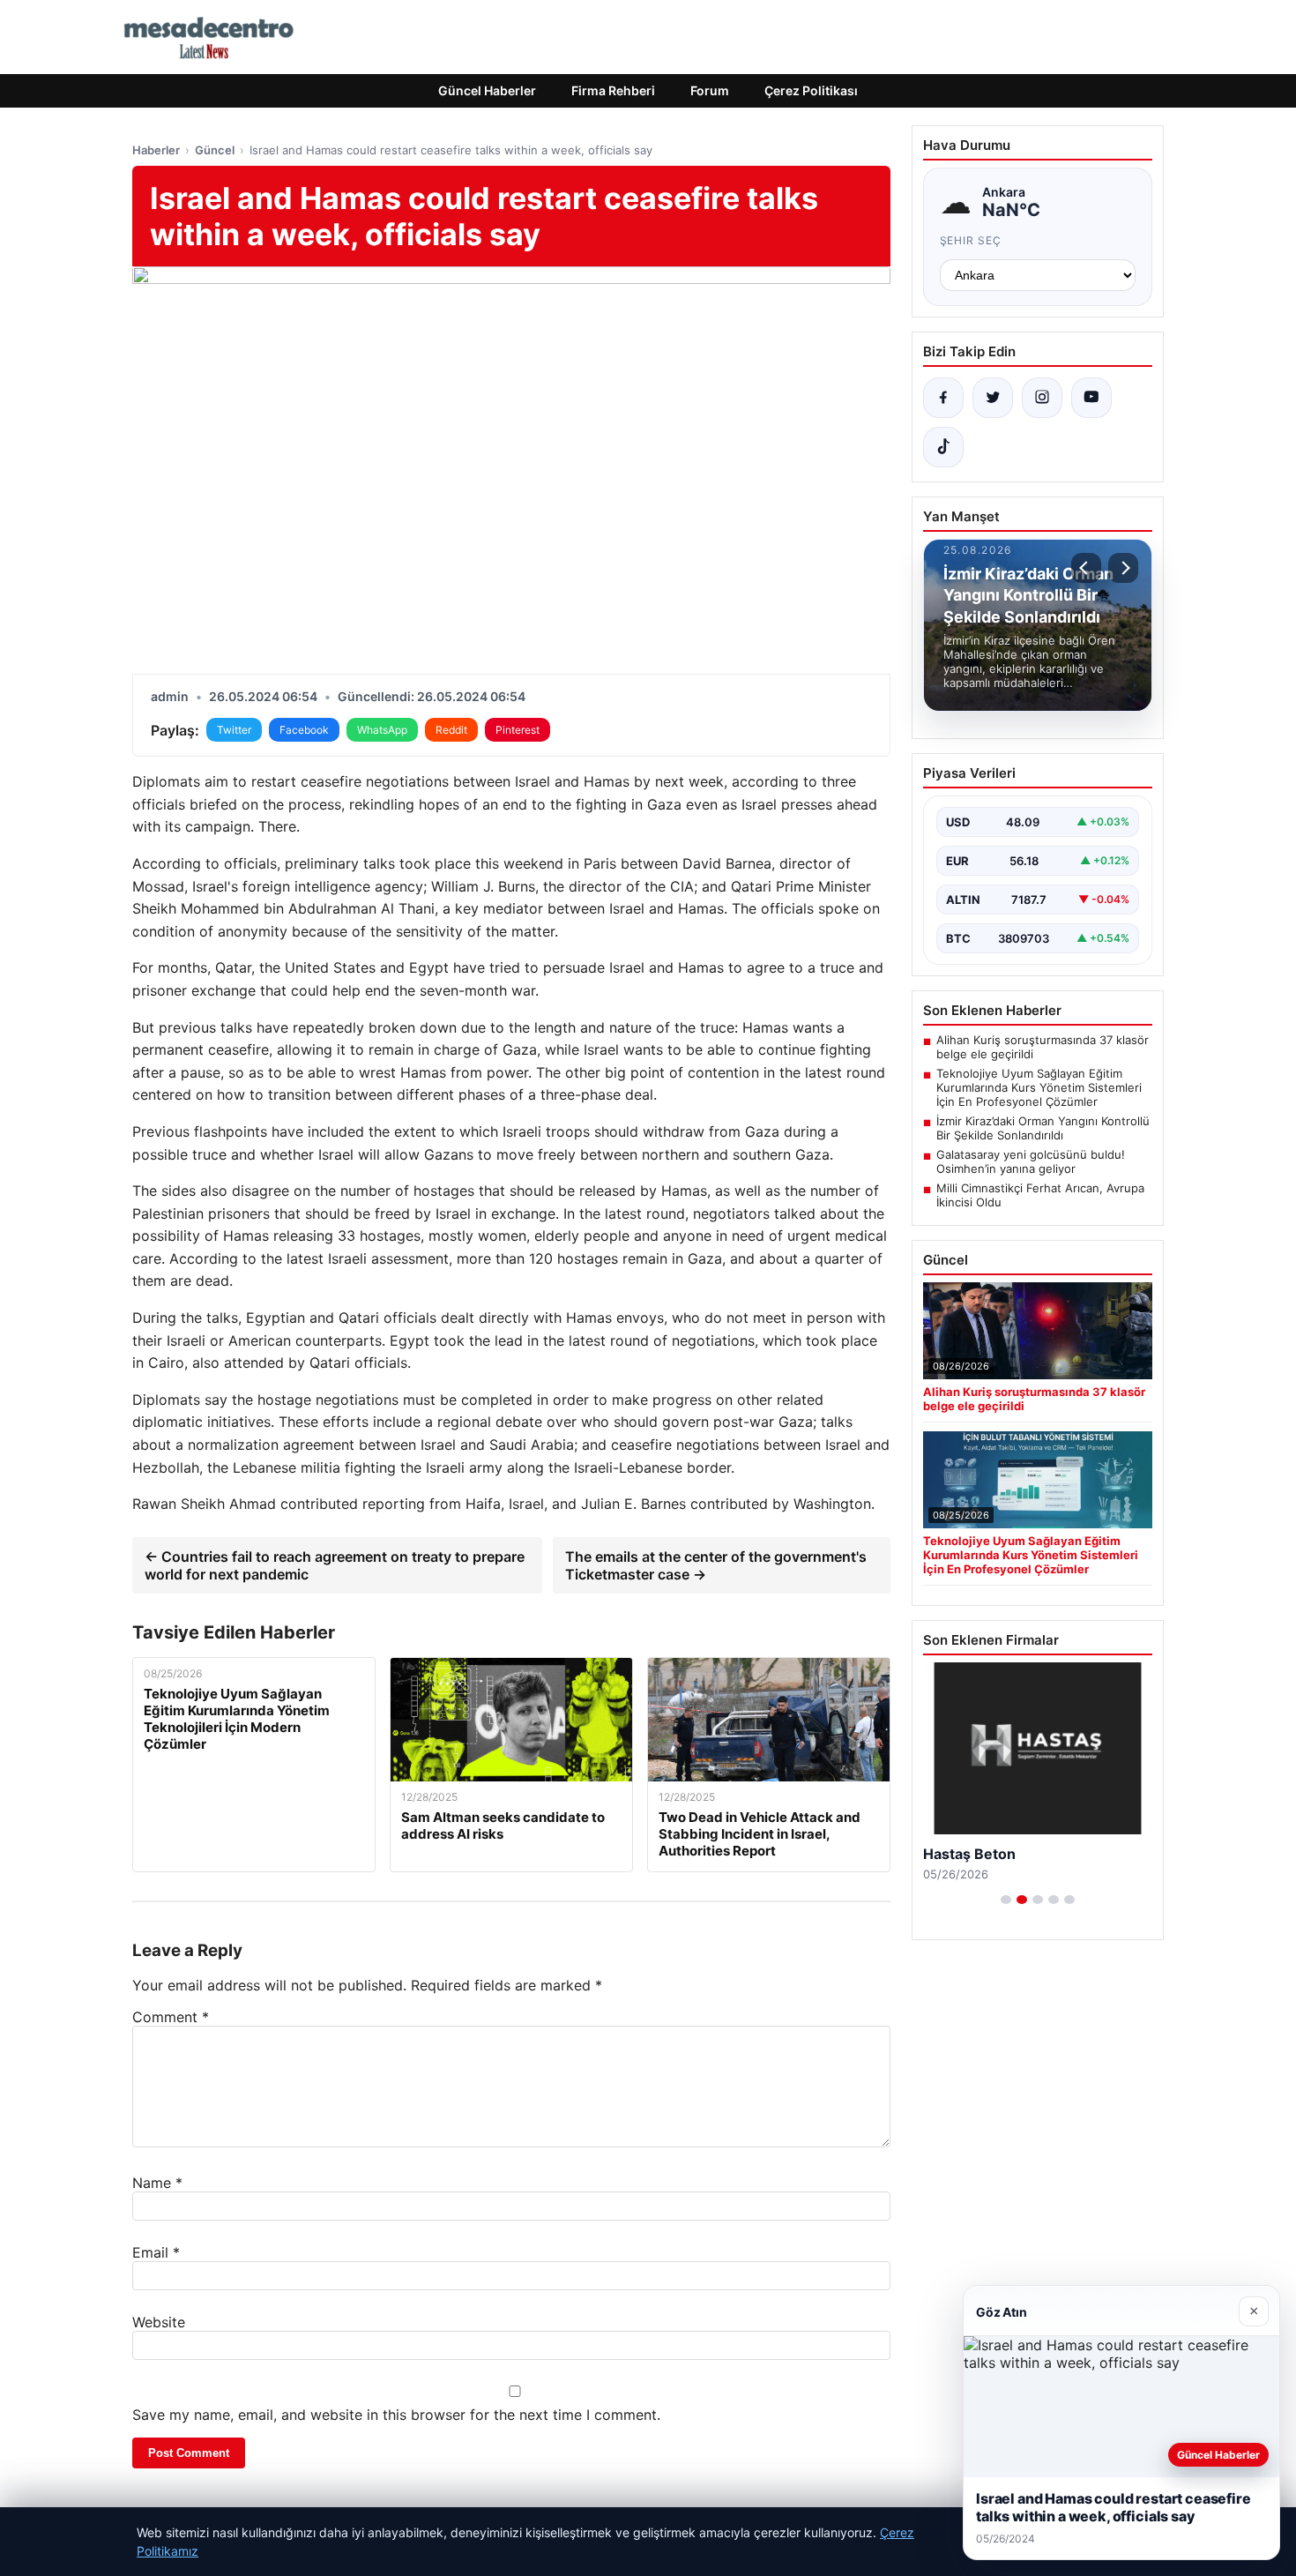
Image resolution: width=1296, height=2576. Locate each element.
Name (157, 2183)
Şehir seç (971, 240)
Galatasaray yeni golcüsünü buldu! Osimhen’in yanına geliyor (1031, 1161)
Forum (710, 90)
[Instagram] (1042, 398)
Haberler (156, 150)
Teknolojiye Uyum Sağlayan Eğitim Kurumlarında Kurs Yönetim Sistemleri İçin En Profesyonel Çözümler (1039, 1087)
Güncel (215, 150)
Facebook (304, 730)
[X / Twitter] (993, 398)
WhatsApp (382, 730)
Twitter (234, 730)
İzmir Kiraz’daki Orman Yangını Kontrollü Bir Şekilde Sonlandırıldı (1043, 1128)
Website (159, 2322)
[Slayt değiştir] (1006, 1900)
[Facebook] (943, 398)
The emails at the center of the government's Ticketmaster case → (716, 1565)
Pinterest (518, 730)
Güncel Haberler (487, 90)
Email (156, 2252)
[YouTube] (1091, 398)
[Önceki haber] (1086, 568)
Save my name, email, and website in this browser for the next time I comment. (396, 2415)
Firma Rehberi (613, 90)
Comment (171, 2017)
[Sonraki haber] (1123, 568)
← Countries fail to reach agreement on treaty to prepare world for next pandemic (335, 1565)
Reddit (451, 730)
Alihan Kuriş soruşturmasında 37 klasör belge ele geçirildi (1043, 1047)
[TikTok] (943, 447)
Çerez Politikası (811, 90)
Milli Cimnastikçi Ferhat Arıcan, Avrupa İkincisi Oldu (1040, 1195)
